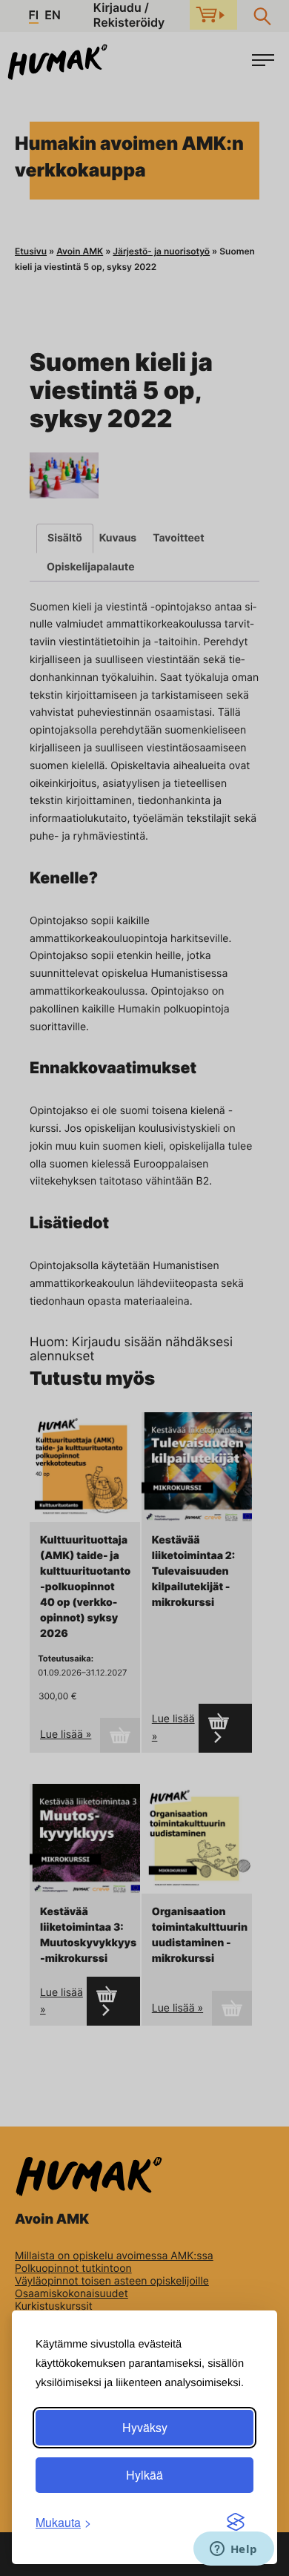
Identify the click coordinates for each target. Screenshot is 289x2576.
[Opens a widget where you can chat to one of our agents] (233, 2550)
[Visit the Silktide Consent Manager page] (236, 2523)
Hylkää (144, 2475)
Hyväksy (145, 2427)
